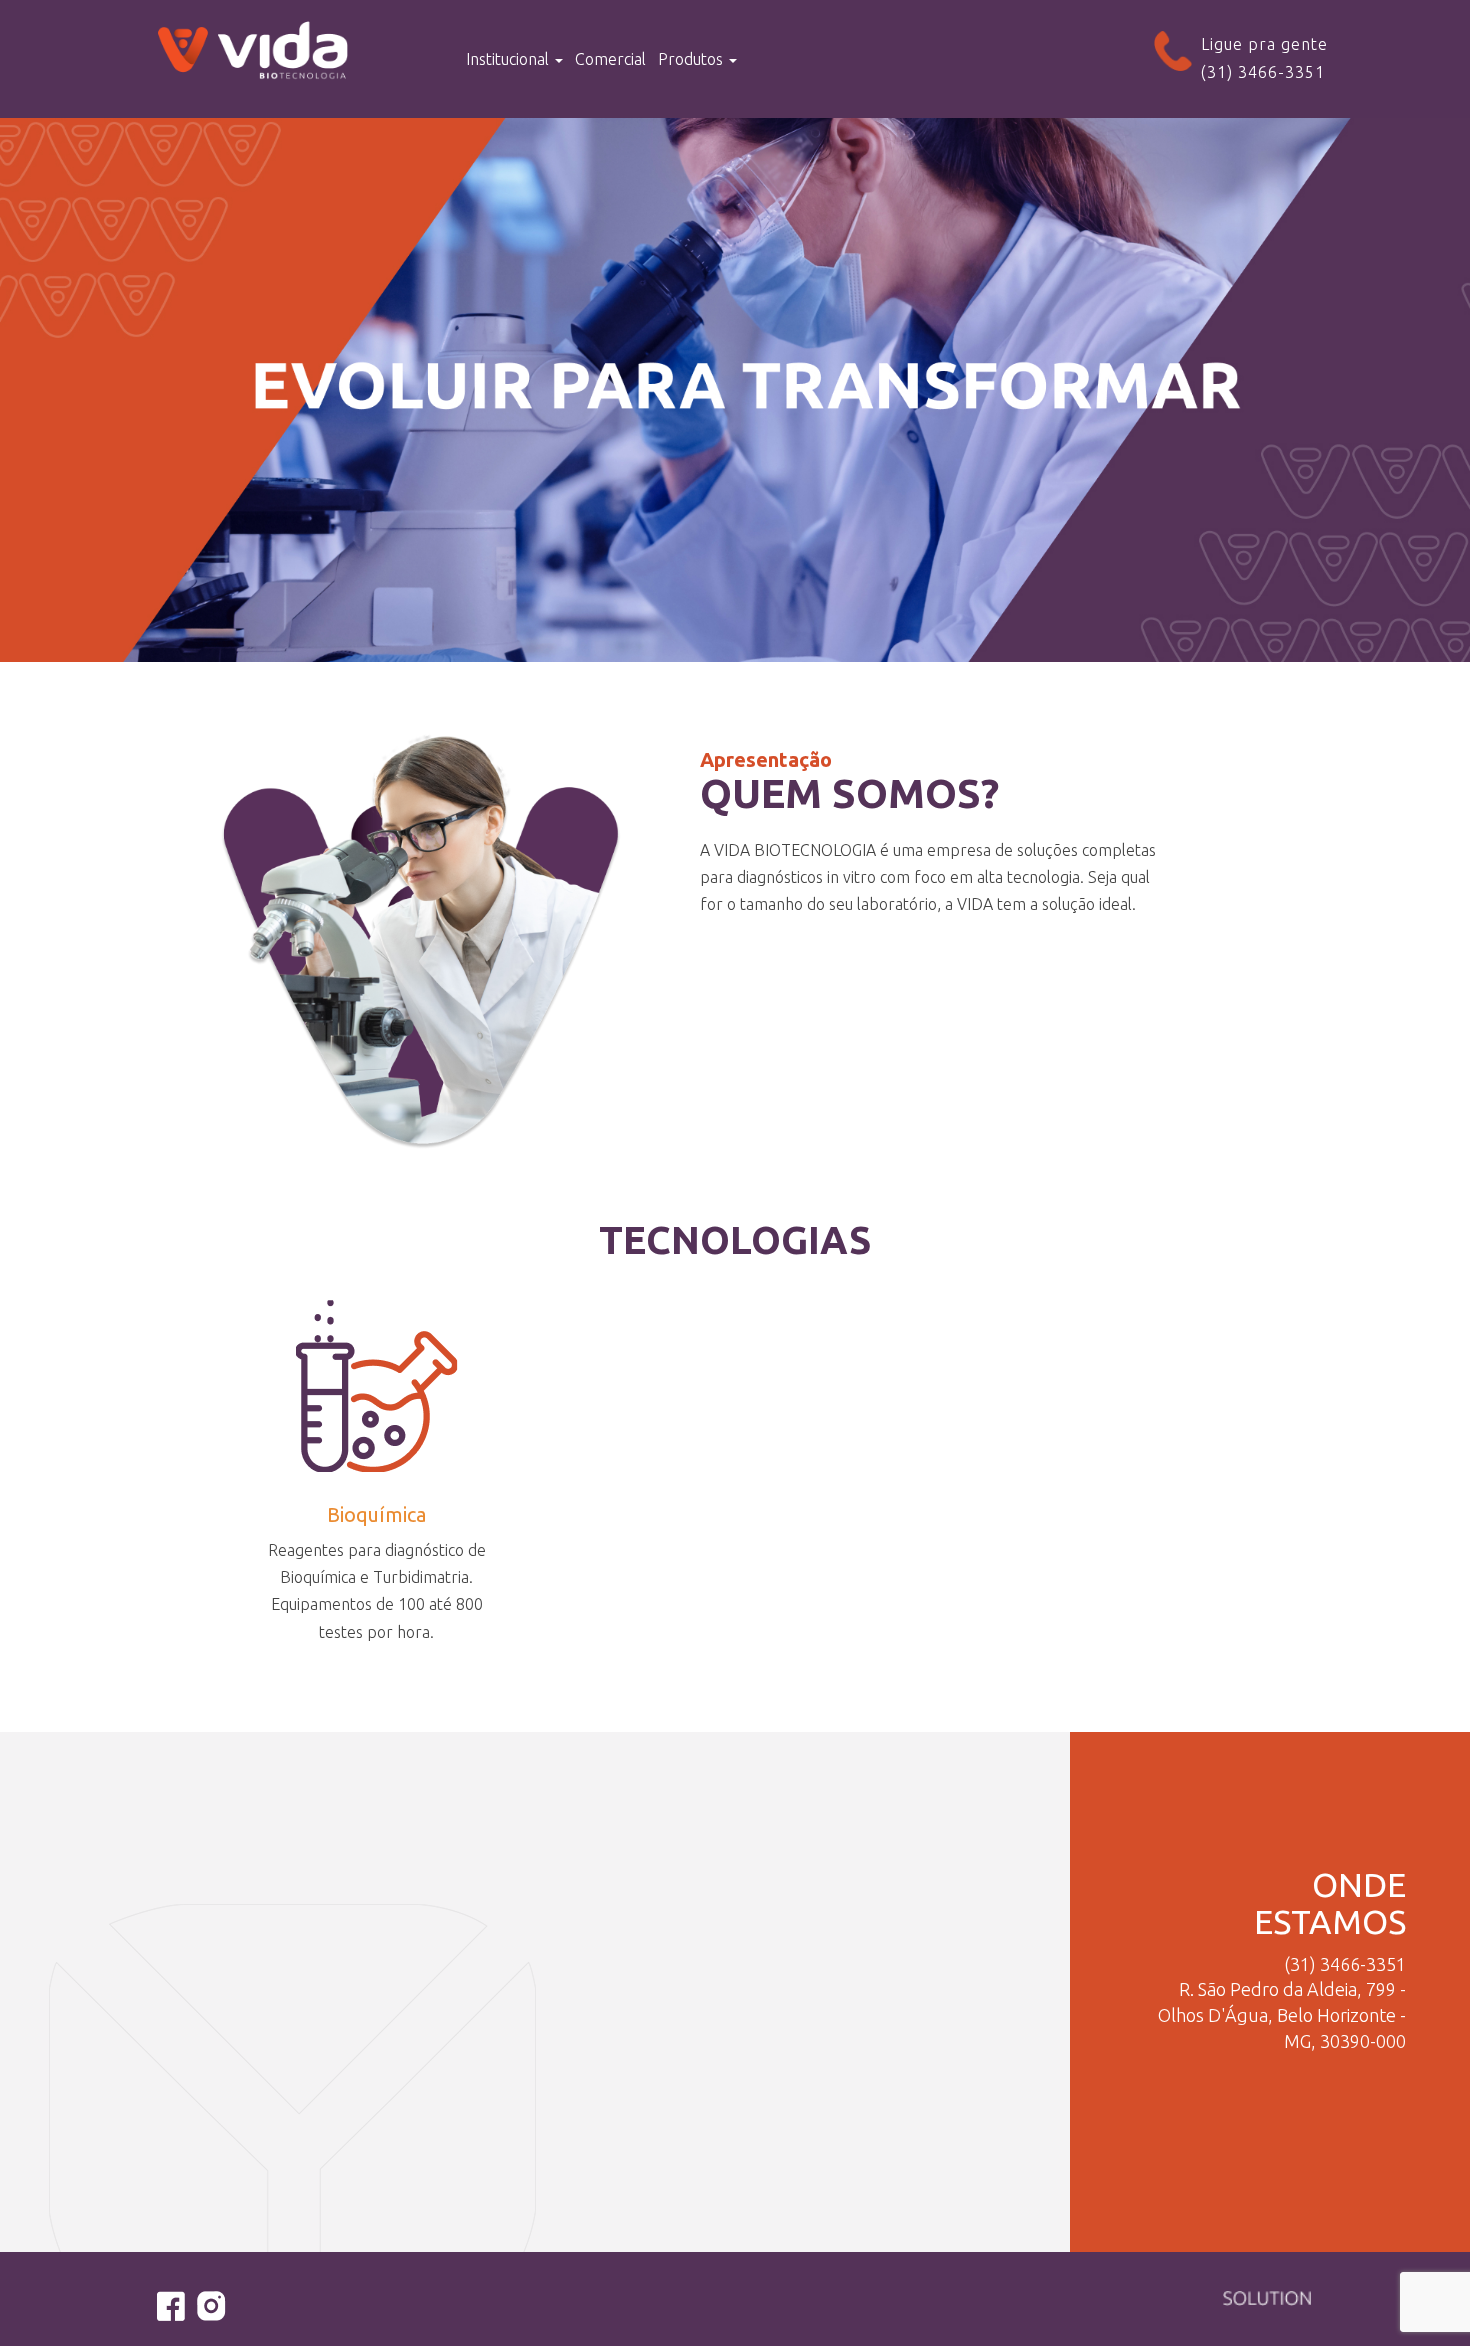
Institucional (509, 59)
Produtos (692, 59)
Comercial (610, 59)
